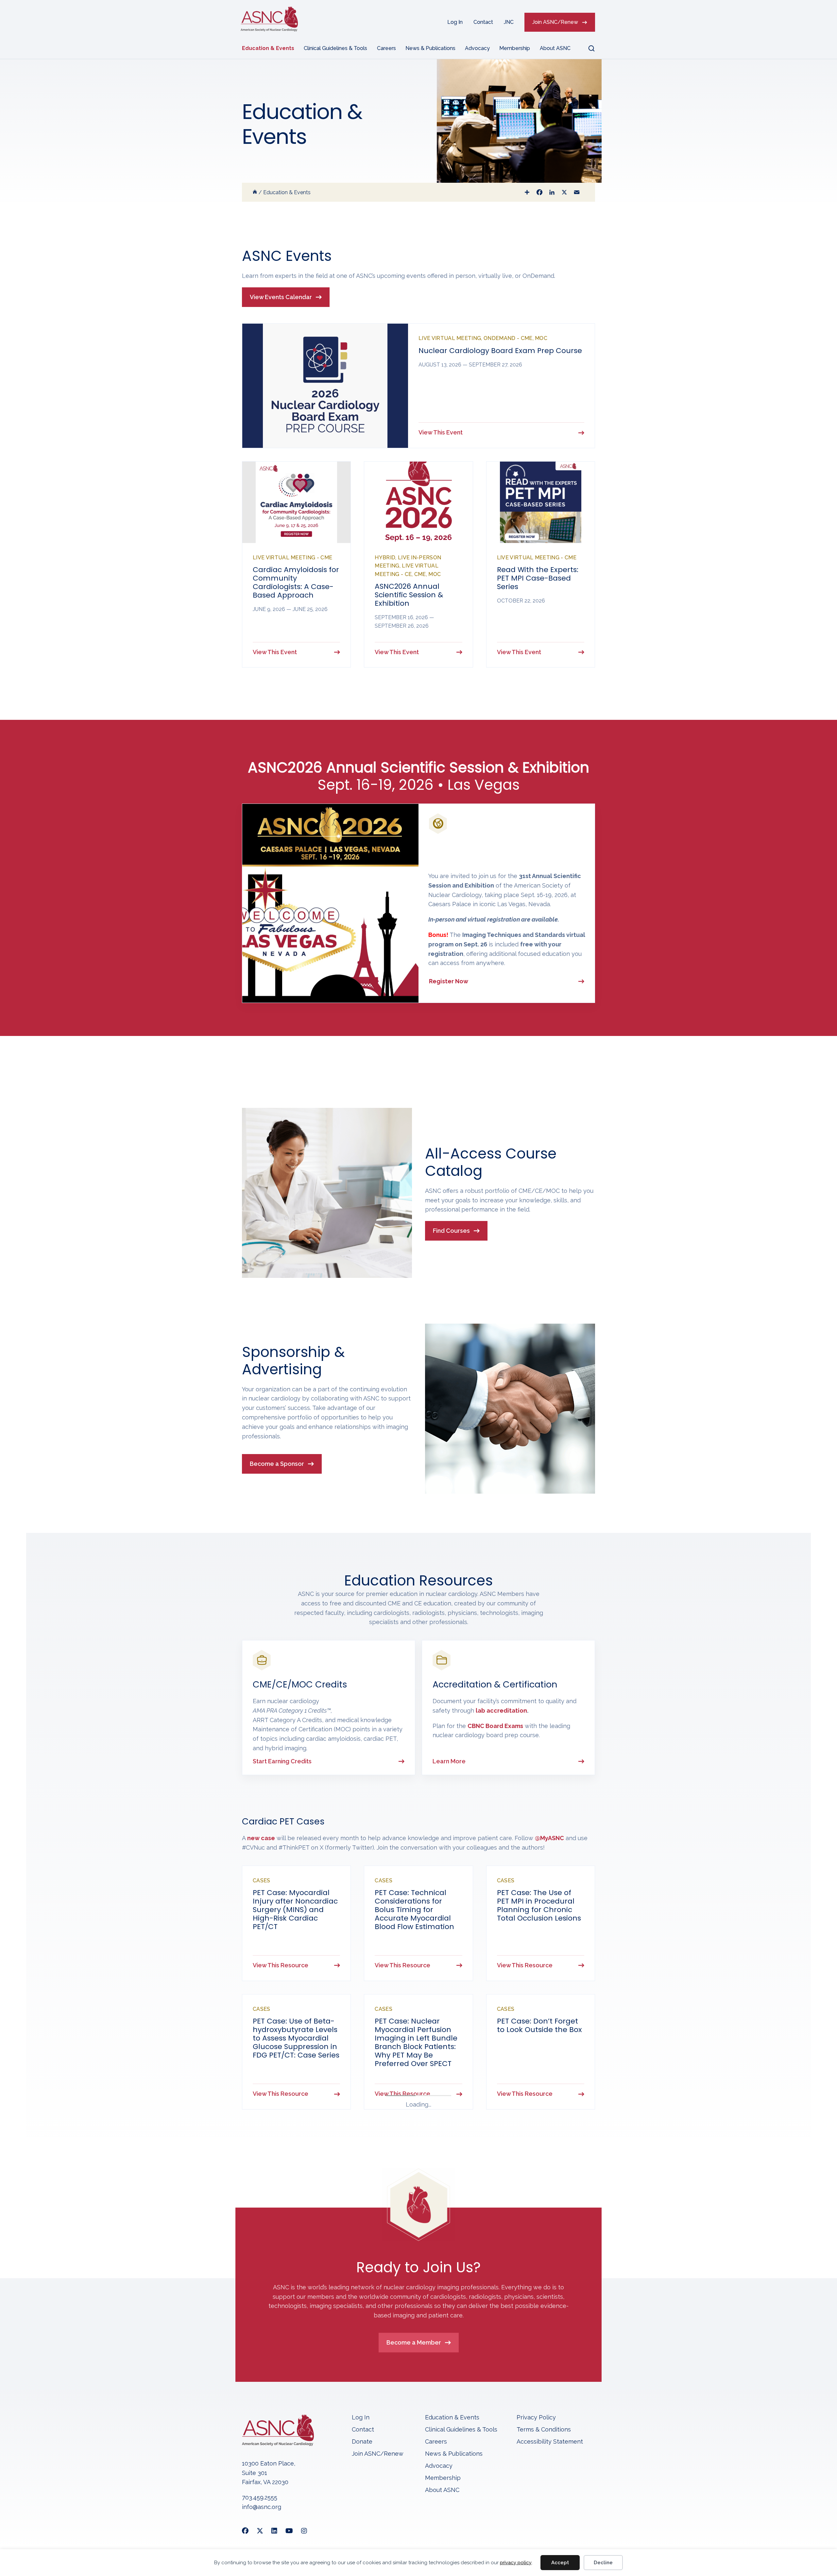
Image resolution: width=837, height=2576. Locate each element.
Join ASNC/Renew (555, 22)
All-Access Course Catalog (491, 1162)
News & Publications (430, 48)
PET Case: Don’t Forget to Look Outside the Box (539, 2045)
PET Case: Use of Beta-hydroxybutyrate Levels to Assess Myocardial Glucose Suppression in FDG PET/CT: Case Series (296, 2058)
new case (261, 1838)
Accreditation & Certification (495, 1684)
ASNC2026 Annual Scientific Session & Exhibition (409, 595)
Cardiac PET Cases (283, 1821)
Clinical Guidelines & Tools (335, 48)
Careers (386, 48)
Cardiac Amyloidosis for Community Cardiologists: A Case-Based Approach (296, 582)
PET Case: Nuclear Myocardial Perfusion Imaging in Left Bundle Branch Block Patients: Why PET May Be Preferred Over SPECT (416, 2062)
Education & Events (268, 48)
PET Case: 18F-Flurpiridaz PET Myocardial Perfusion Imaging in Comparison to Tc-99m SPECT (296, 2206)
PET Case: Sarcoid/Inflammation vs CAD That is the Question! (538, 2202)
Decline (603, 2563)
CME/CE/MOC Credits (300, 1684)
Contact (483, 22)
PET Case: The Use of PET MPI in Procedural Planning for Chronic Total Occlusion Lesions (539, 1905)
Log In (455, 22)
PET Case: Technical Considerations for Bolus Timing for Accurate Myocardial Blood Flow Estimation (414, 1910)
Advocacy (477, 48)
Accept (560, 2563)
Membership (515, 48)
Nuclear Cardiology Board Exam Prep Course (500, 351)
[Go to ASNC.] (255, 192)
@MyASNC (549, 1838)
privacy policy (516, 2563)
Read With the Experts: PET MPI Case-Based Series (538, 578)
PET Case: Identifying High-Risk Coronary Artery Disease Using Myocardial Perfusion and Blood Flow (413, 2206)
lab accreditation (501, 1711)
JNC (509, 22)
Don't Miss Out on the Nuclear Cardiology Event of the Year (494, 854)
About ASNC (555, 48)
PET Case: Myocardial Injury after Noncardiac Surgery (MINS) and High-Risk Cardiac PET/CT (295, 1910)
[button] (588, 48)
